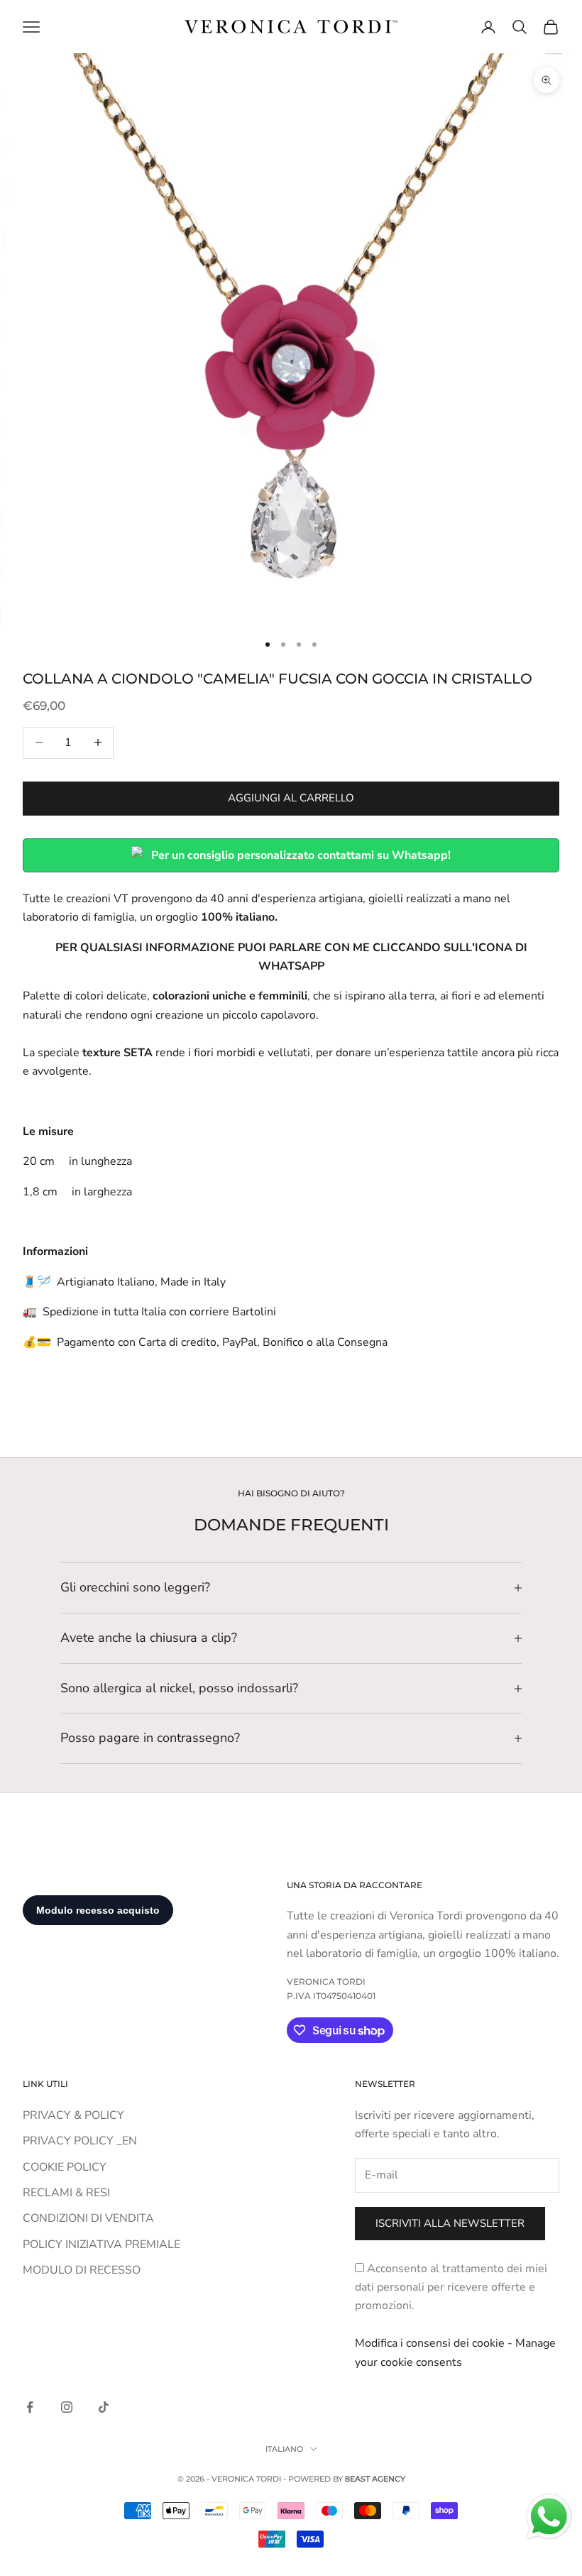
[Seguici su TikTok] (104, 2407)
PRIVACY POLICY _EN (80, 2141)
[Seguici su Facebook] (30, 2407)
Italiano (284, 2449)
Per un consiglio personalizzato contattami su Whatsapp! (301, 855)
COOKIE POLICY (65, 2167)
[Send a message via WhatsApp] (549, 2517)
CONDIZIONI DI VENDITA (88, 2218)
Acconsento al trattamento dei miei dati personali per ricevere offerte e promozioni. (451, 2287)
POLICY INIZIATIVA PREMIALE (101, 2245)
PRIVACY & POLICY (73, 2115)
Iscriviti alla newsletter (450, 2223)
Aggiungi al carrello (291, 798)
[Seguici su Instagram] (67, 2407)
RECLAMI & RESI (66, 2193)
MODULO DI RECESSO (82, 2270)
